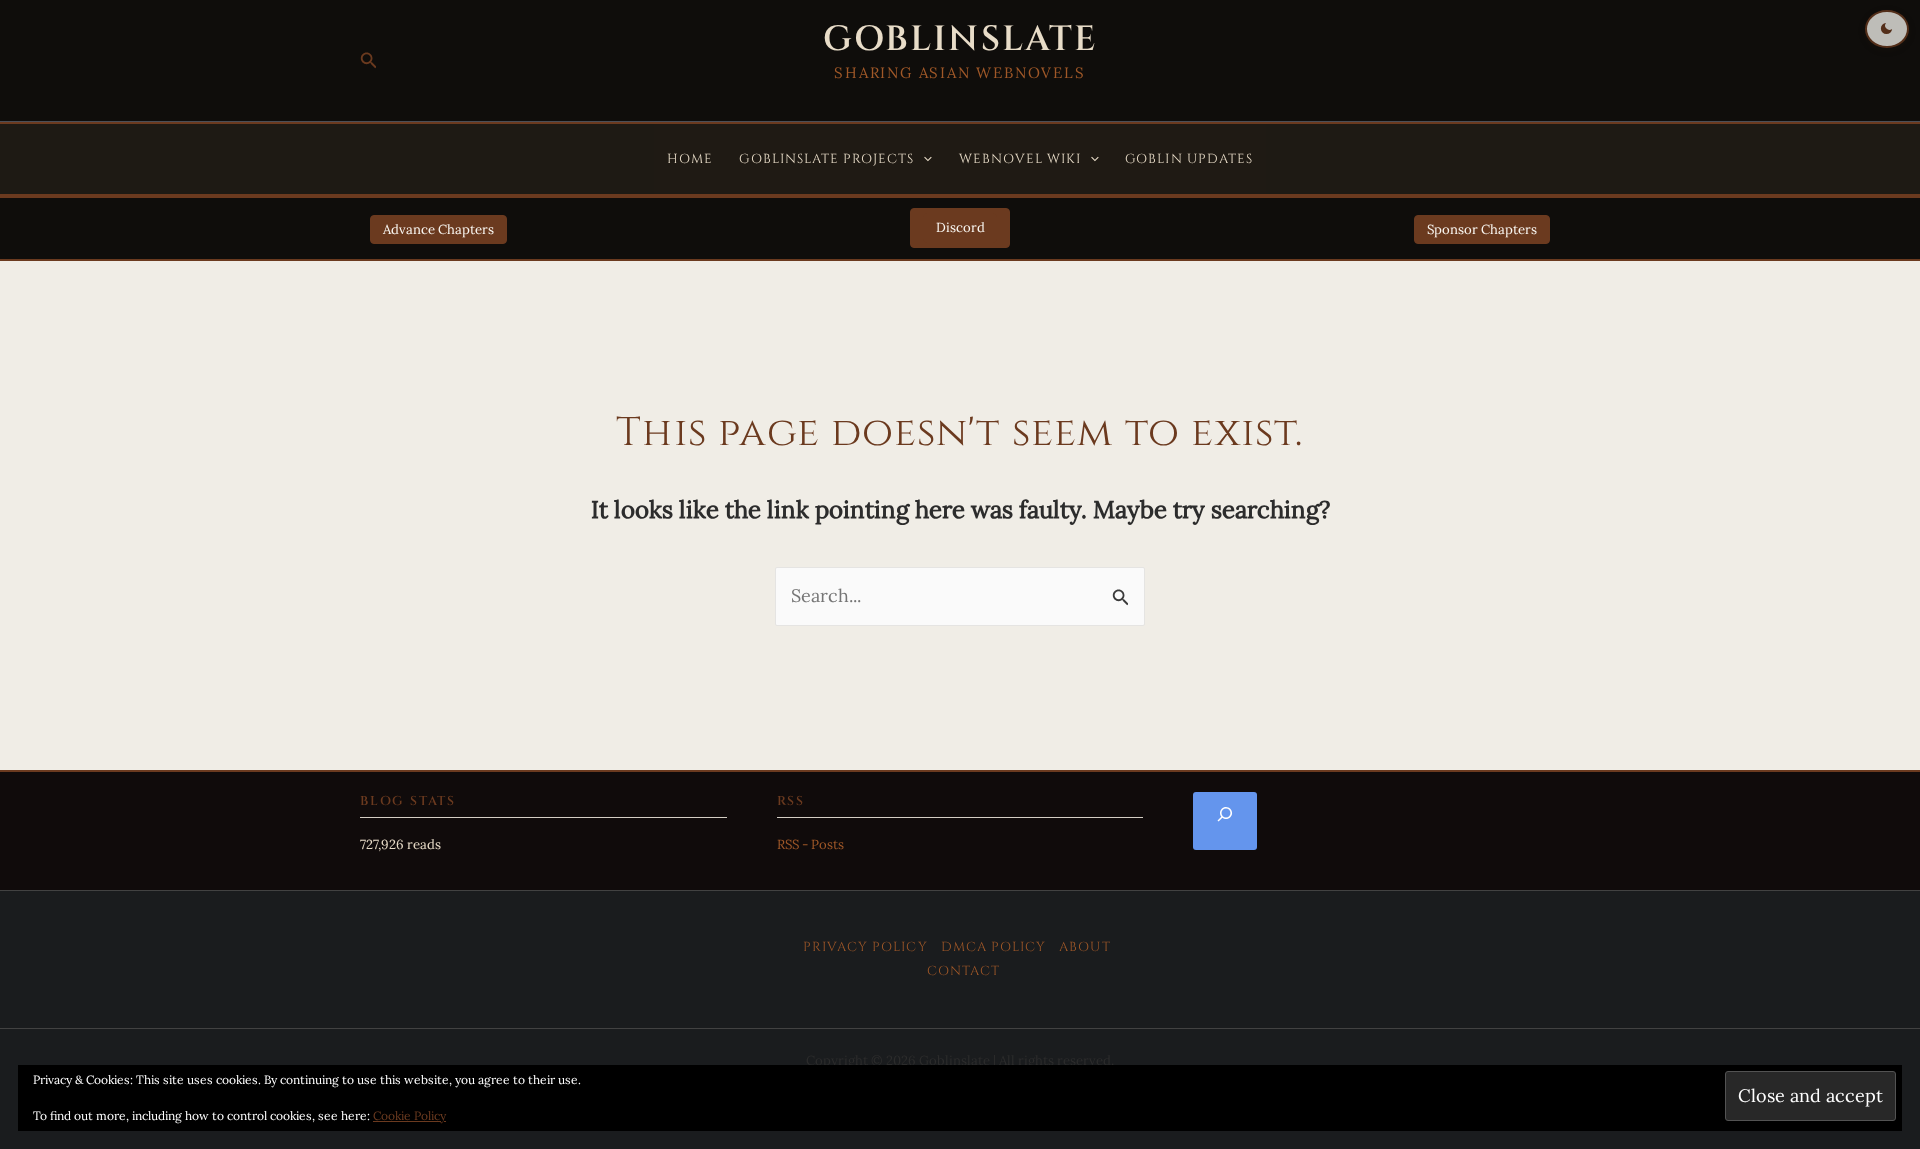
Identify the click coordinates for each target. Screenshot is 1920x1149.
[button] (369, 61)
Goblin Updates (1189, 159)
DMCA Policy (994, 947)
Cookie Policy (409, 1115)
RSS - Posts (810, 844)
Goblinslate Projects (826, 159)
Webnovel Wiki (1020, 159)
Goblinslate (960, 39)
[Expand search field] (1225, 821)
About (1084, 947)
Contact (963, 971)
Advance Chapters (438, 229)
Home (690, 159)
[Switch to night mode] (1887, 29)
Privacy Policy (865, 947)
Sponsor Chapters (1482, 229)
